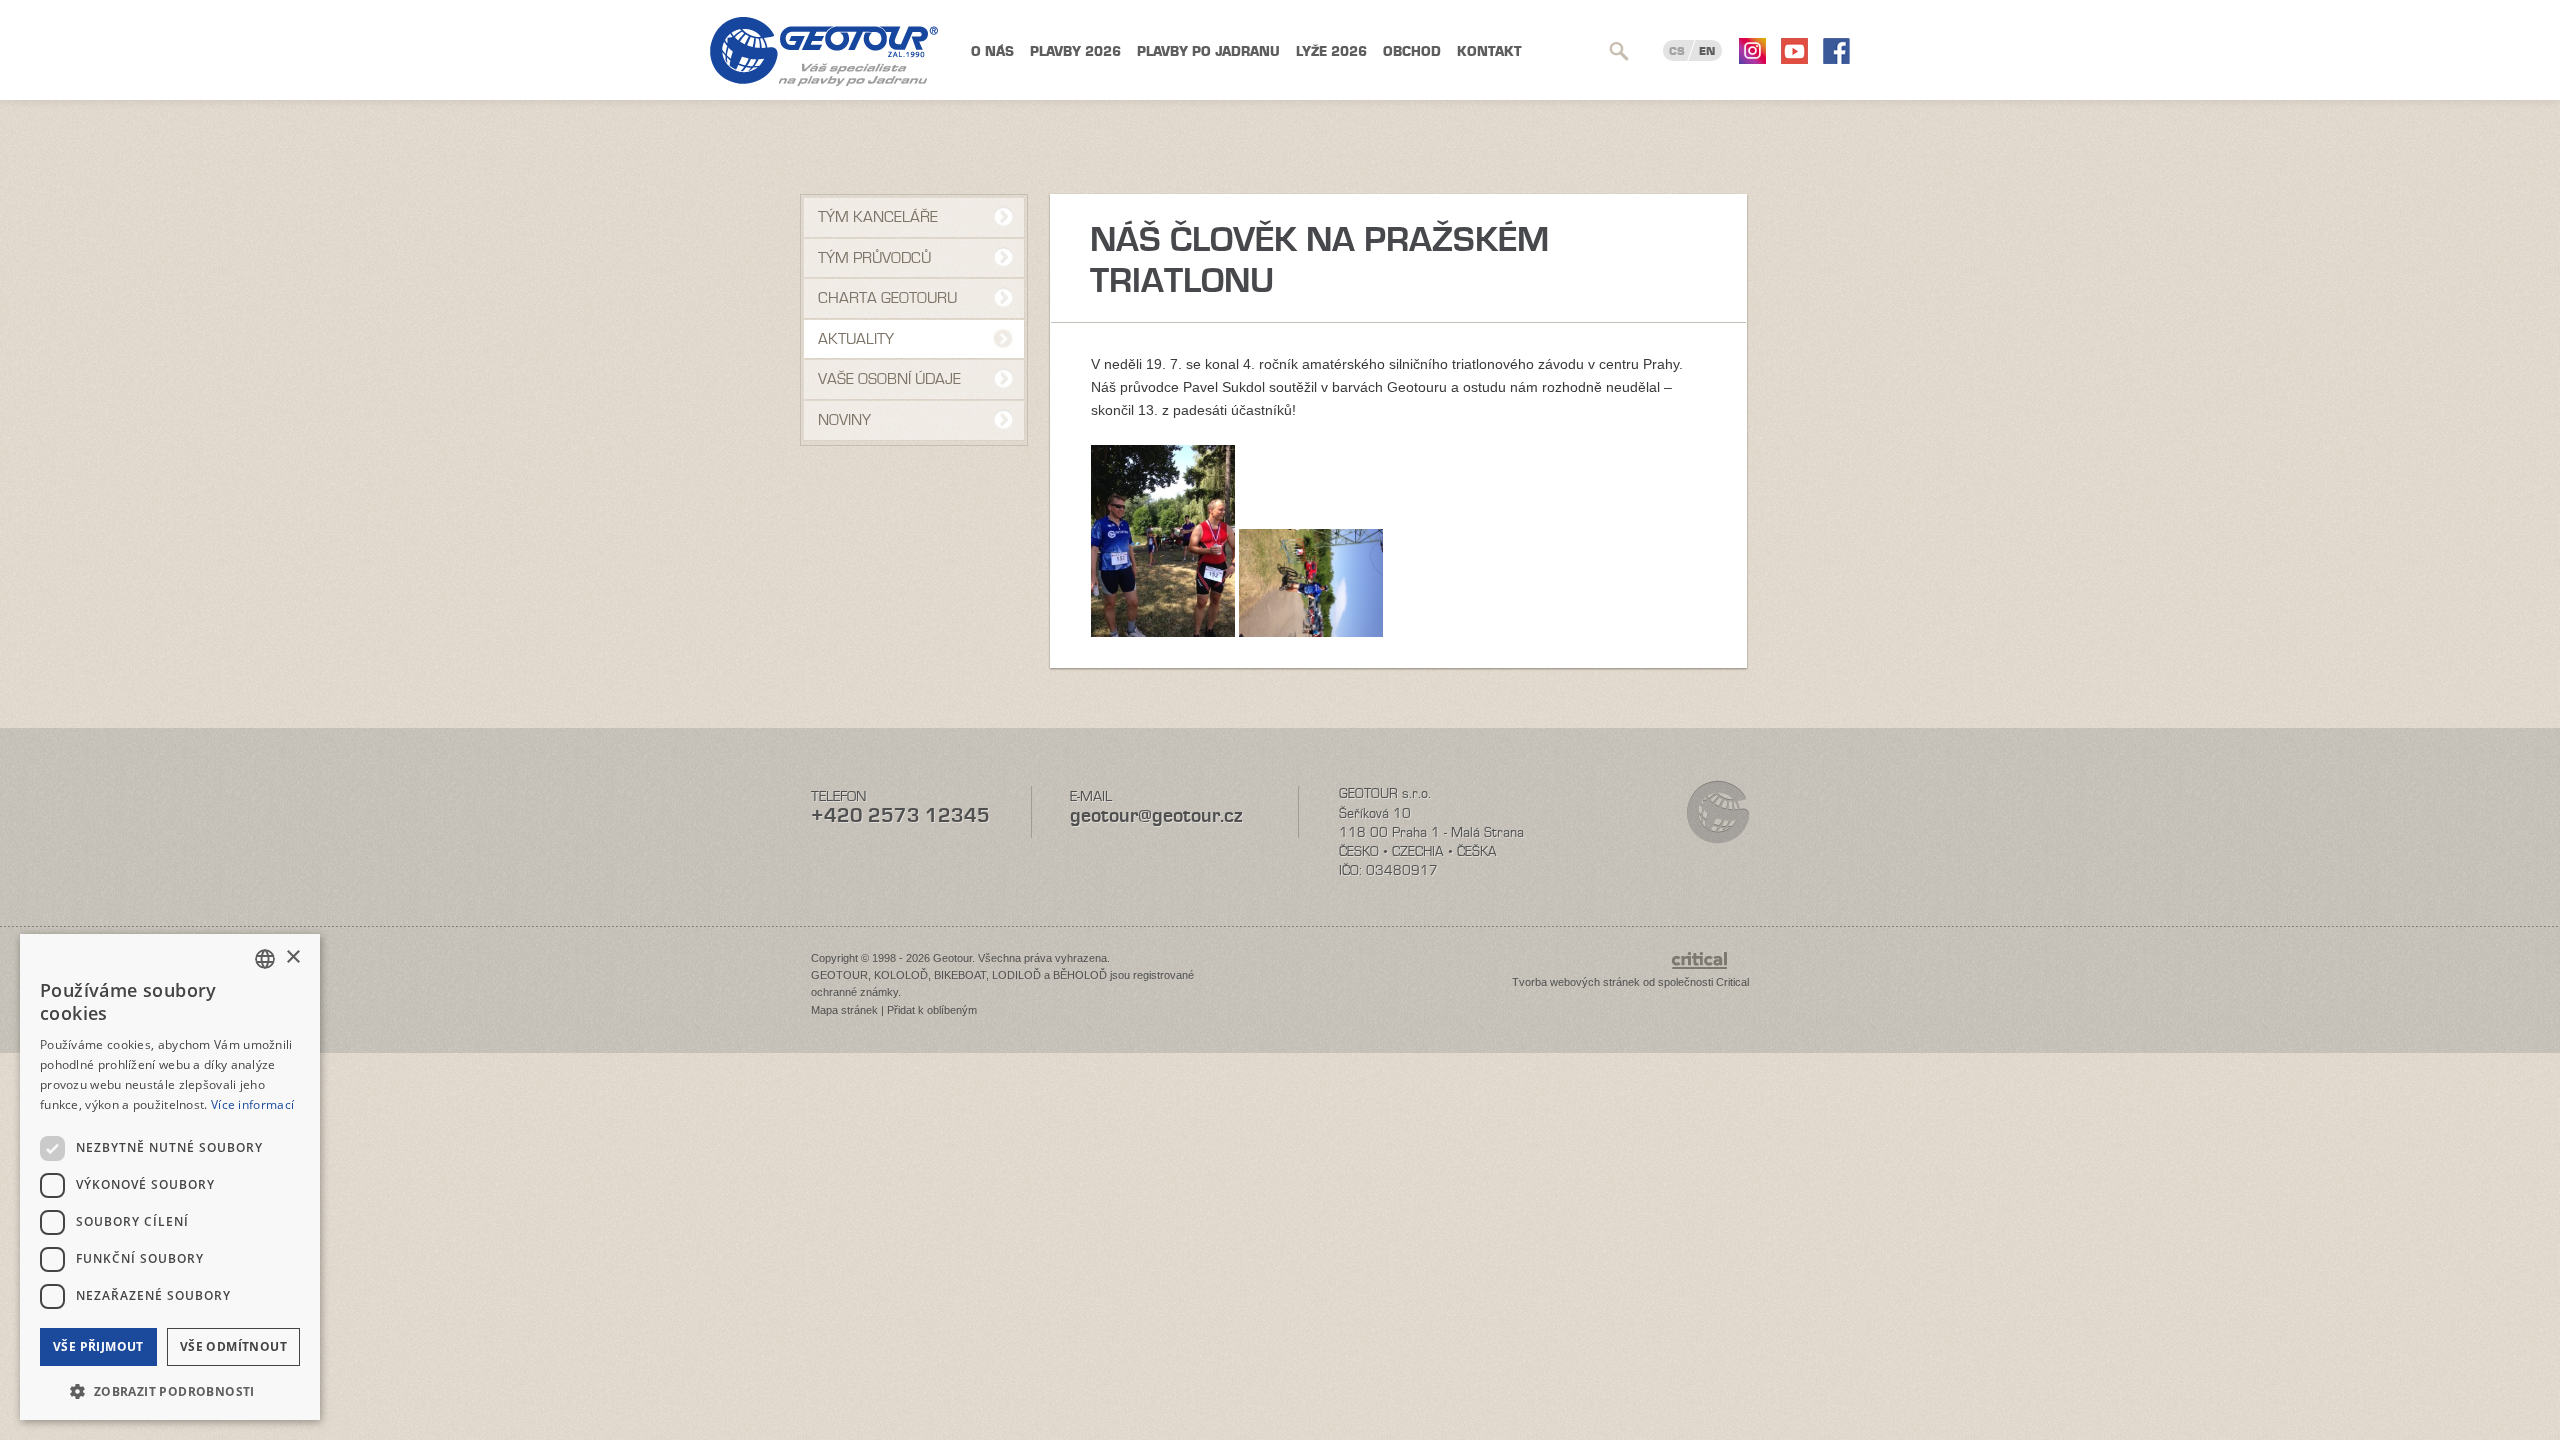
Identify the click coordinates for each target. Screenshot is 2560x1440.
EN (1707, 51)
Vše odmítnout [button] (233, 1346)
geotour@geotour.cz (1156, 815)
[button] (170, 1389)
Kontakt (1489, 51)
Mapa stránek (844, 1010)
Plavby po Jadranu (1208, 51)
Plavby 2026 (1075, 51)
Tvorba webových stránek (1576, 982)
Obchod (1412, 51)
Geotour (824, 51)
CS (1677, 51)
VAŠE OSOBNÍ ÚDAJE (889, 379)
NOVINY (844, 420)
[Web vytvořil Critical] (1710, 970)
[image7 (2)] (1311, 632)
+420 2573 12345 (900, 815)
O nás (992, 51)
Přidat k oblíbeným (932, 1010)
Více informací (252, 1104)
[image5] (1163, 632)
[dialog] (170, 1177)
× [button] (292, 957)
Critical (1732, 982)
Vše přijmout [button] (98, 1346)
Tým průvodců (874, 258)
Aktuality (856, 339)
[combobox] (265, 959)
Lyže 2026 (1331, 51)
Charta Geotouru (887, 298)
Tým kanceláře (878, 217)
